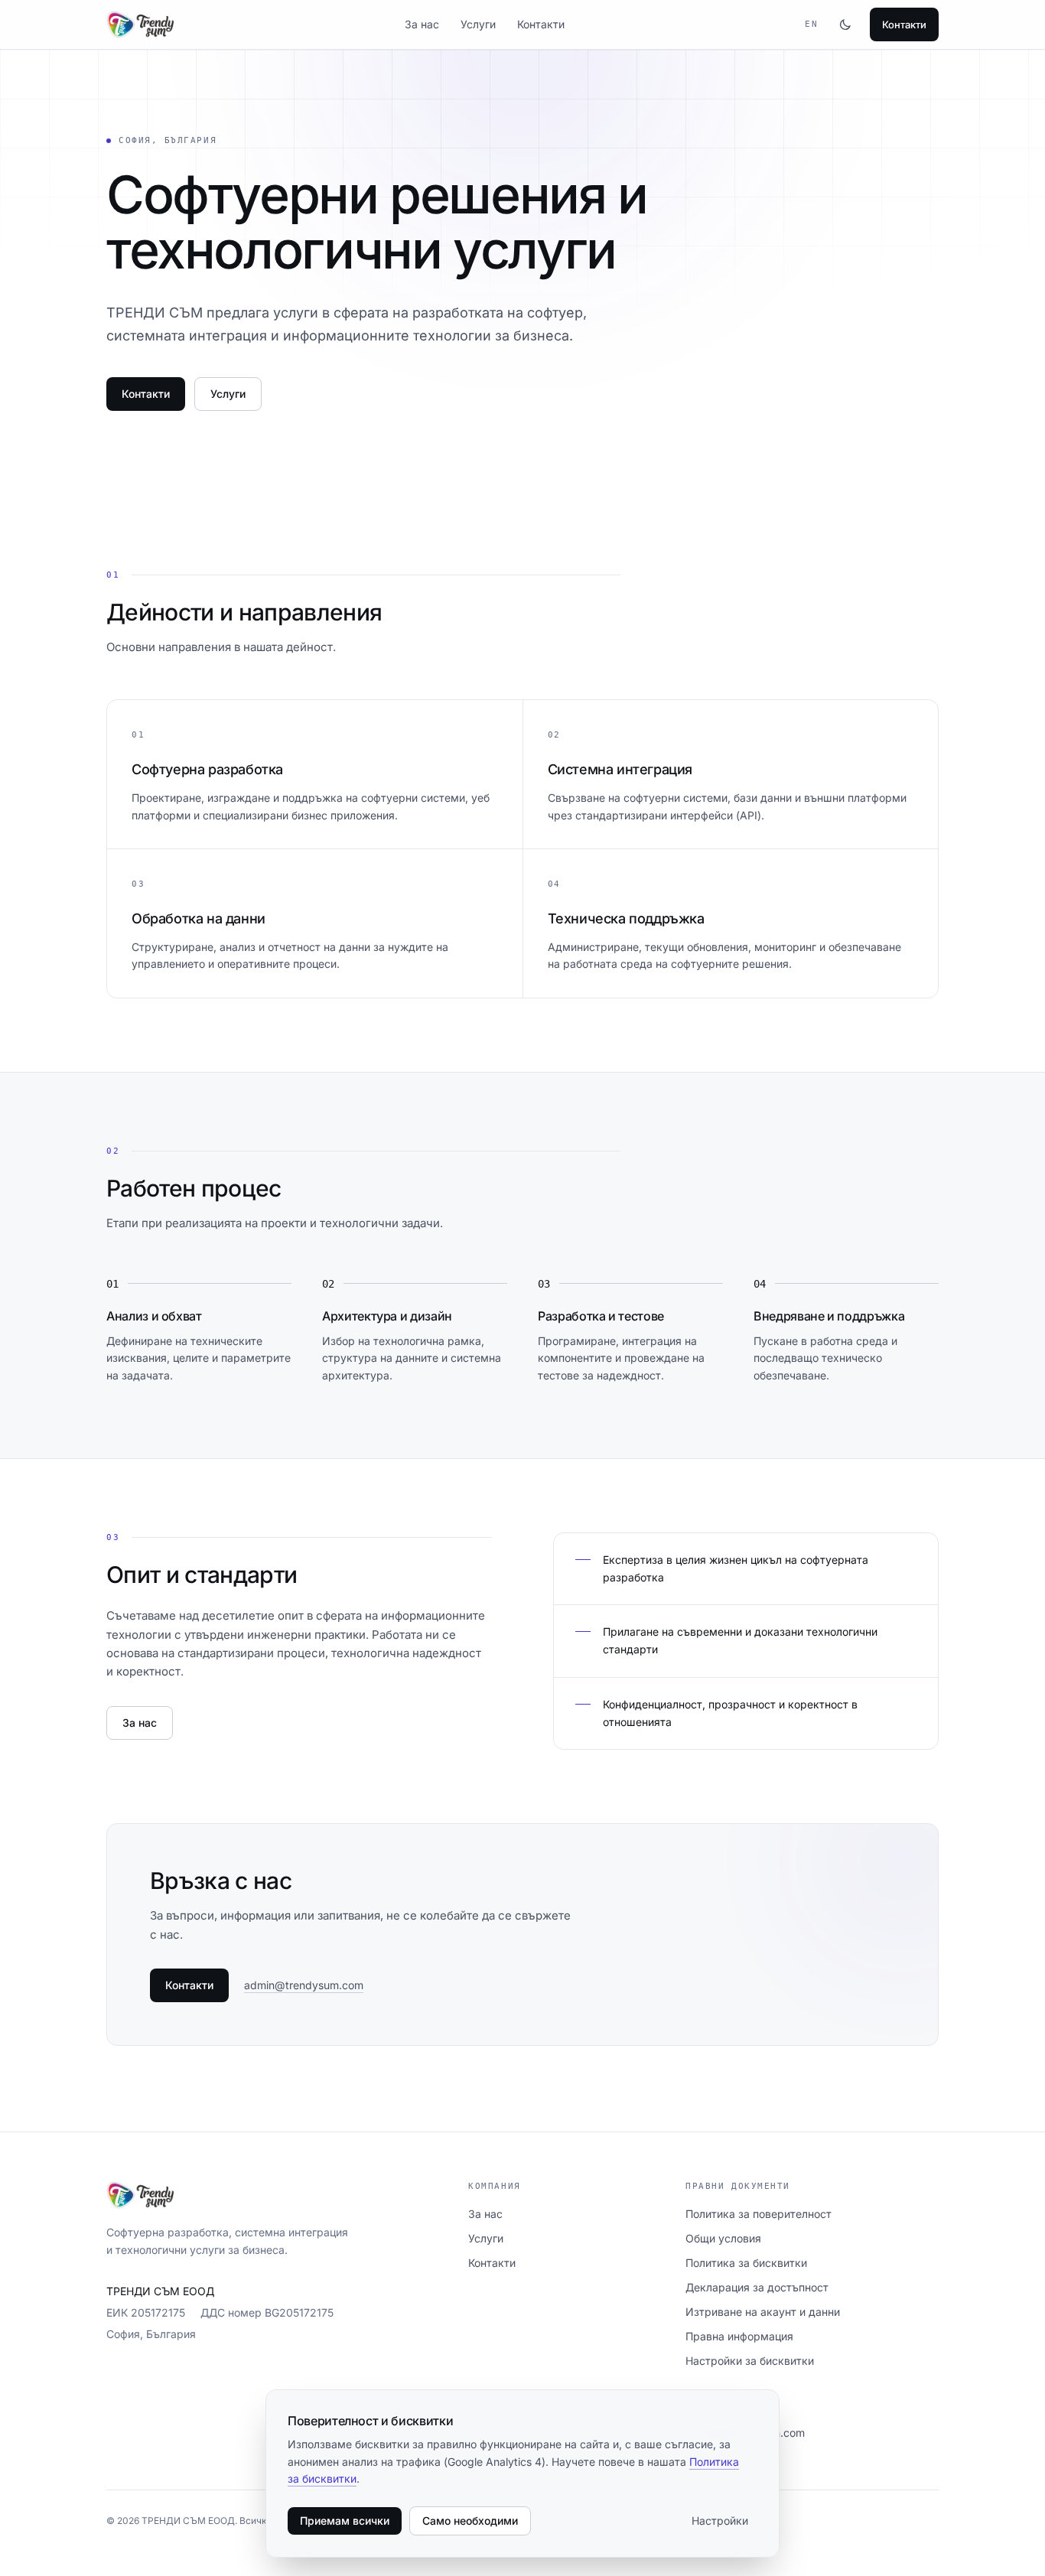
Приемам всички (345, 2521)
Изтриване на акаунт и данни (763, 2312)
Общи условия (723, 2238)
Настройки (720, 2521)
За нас (422, 24)
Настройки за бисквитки (750, 2361)
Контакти (541, 24)
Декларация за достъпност (757, 2287)
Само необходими (470, 2521)
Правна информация (739, 2336)
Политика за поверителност (759, 2214)
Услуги (478, 24)
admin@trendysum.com (304, 1985)
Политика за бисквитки (746, 2263)
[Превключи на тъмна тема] (845, 24)
